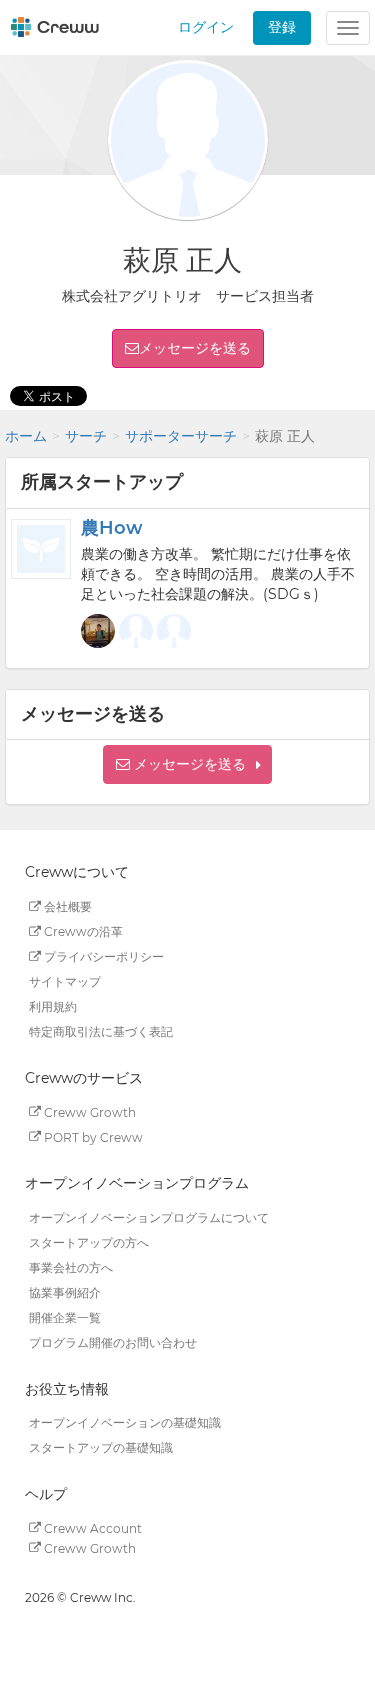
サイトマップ (65, 981)
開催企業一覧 (65, 1317)
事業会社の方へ (71, 1267)
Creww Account (91, 1527)
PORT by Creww (92, 1136)
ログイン (206, 27)
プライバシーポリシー (102, 956)
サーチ (86, 436)
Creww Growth (88, 1111)
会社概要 (66, 906)
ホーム (26, 436)
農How (112, 528)
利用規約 (53, 1006)
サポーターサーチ (181, 436)
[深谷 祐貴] (174, 631)
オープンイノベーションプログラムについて (149, 1217)
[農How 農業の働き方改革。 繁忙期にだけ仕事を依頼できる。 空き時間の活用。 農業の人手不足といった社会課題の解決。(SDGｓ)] (41, 549)
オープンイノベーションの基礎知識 (125, 1422)
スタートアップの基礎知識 (101, 1447)
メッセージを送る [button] (195, 348)
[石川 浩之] (98, 631)
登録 (282, 27)
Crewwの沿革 (82, 931)
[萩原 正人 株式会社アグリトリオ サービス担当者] (136, 631)
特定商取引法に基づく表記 (101, 1031)
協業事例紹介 (65, 1292)
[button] (187, 764)
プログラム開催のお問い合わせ (113, 1342)
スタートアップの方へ (89, 1242)
